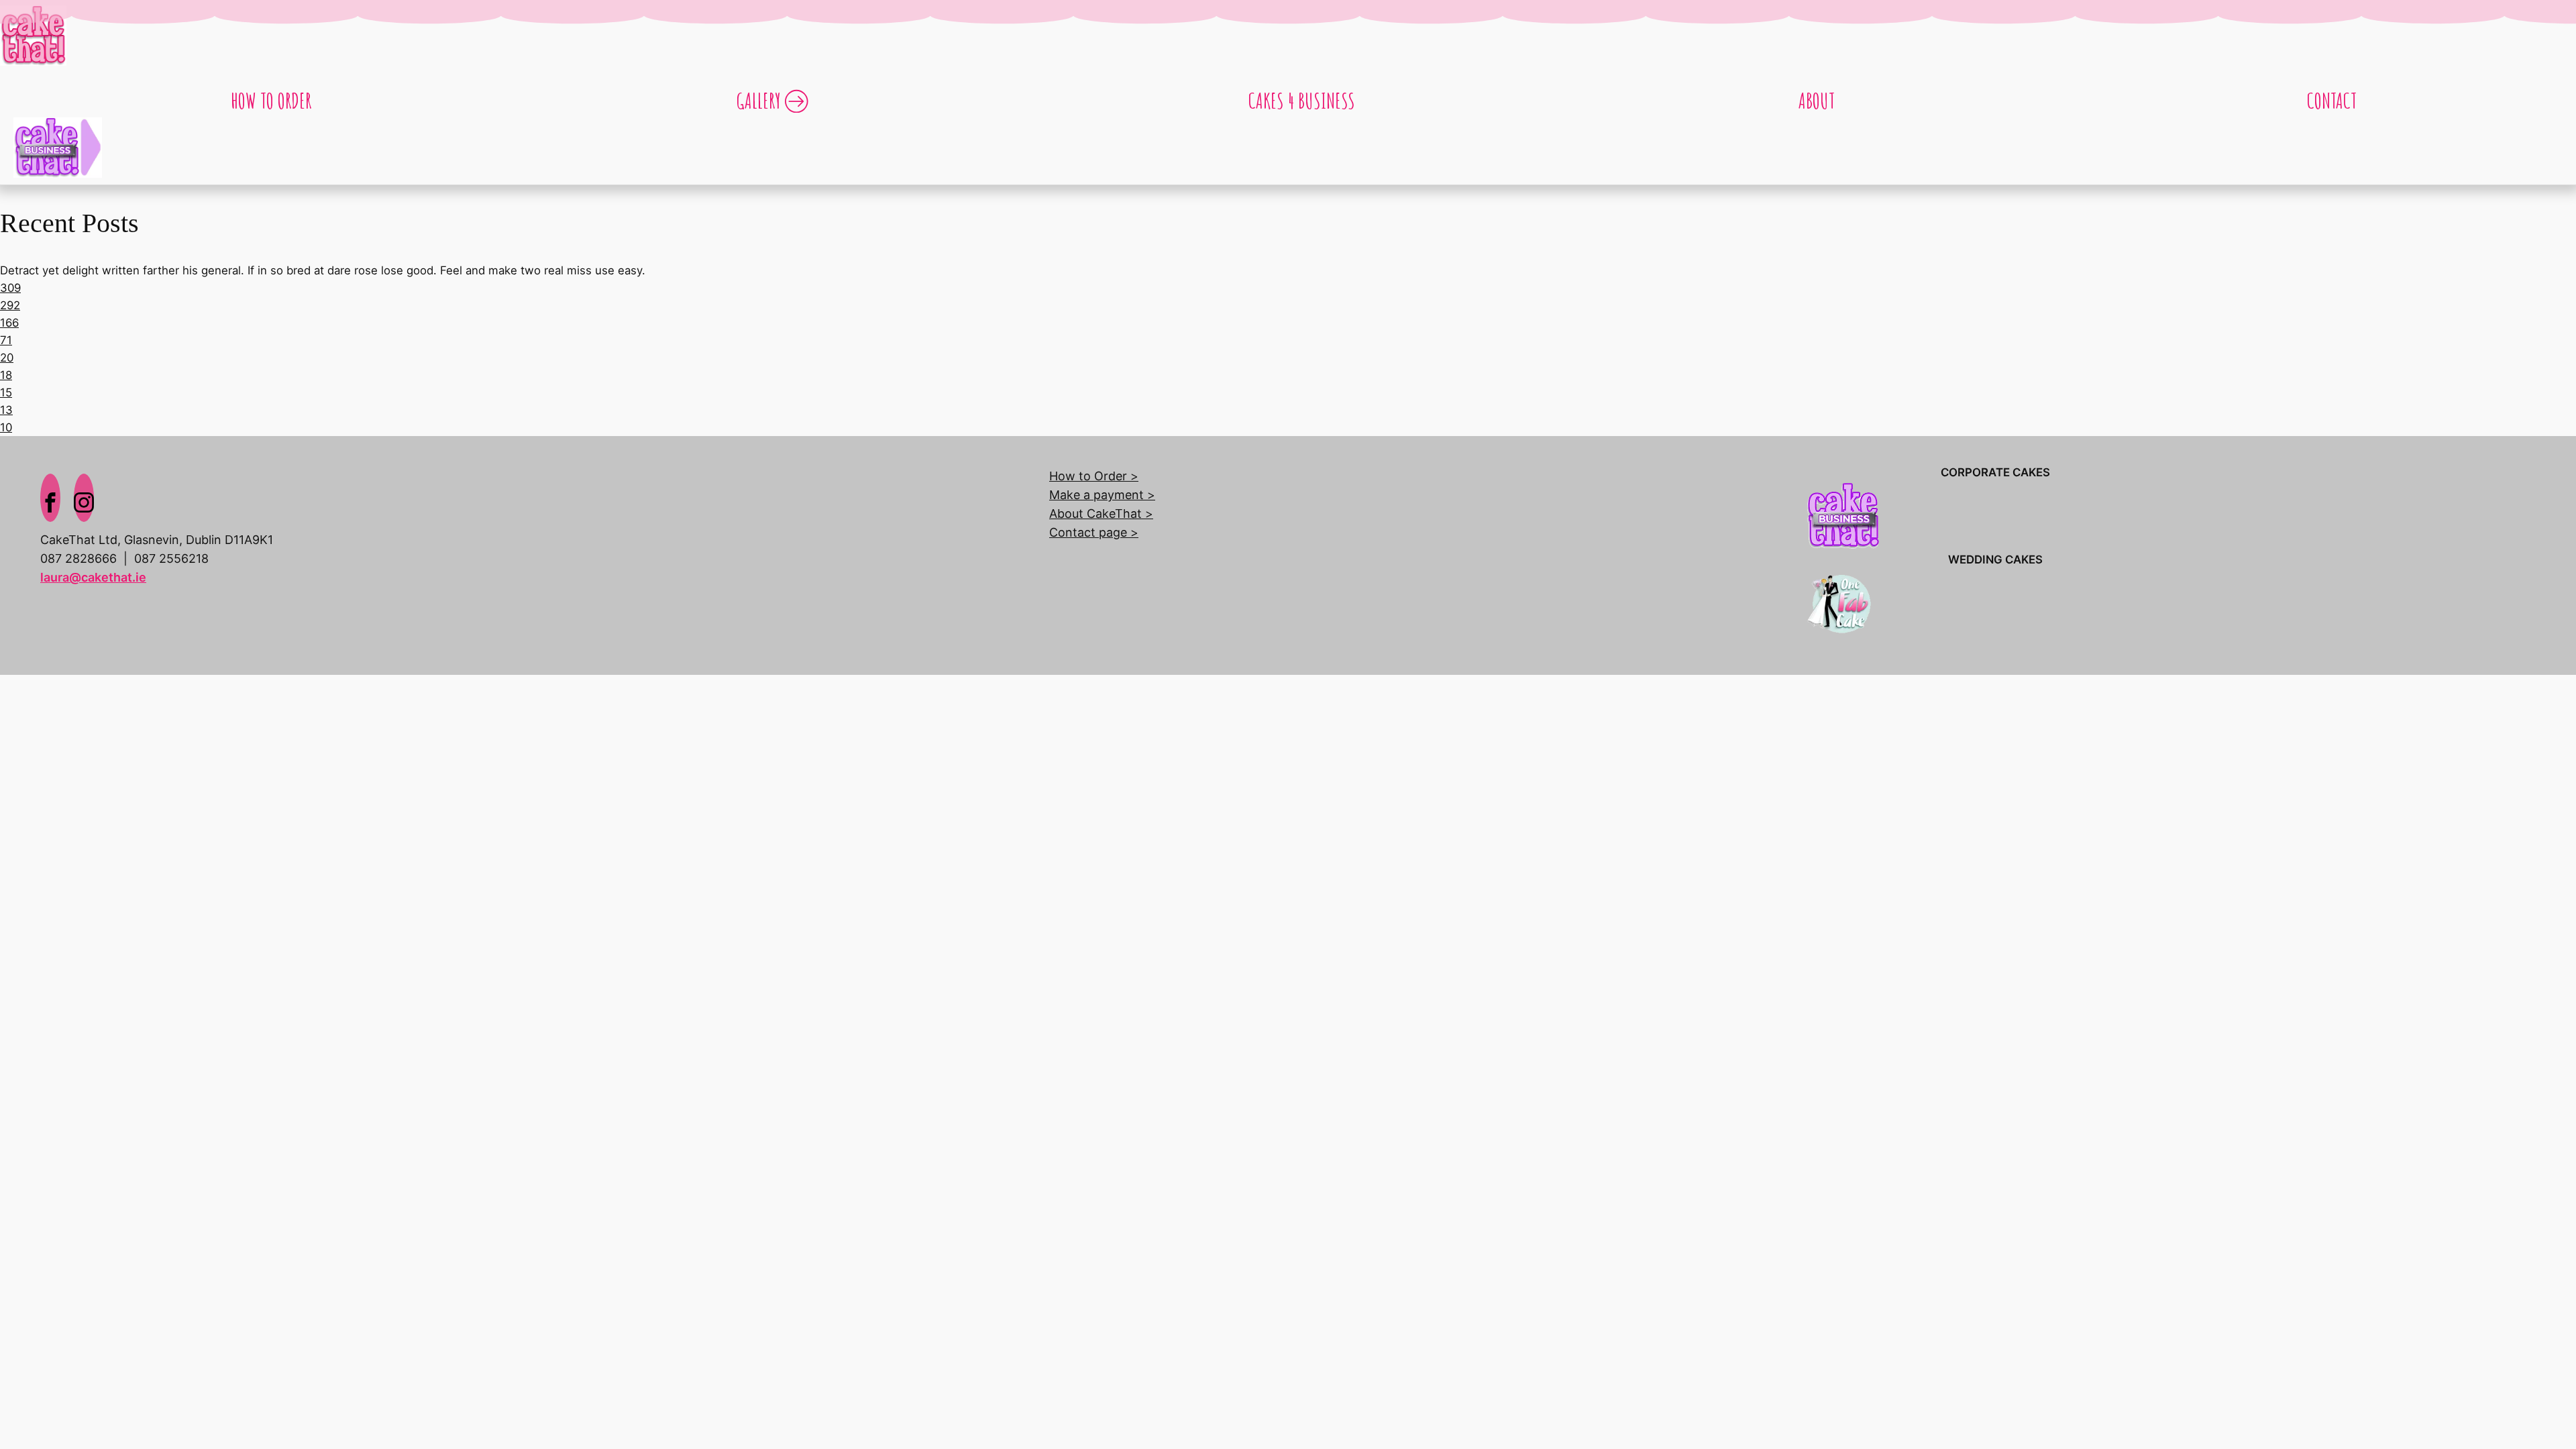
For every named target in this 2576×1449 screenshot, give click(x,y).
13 (6, 410)
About (1817, 100)
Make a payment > (1102, 495)
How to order (271, 100)
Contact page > (1094, 532)
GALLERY (759, 100)
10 (6, 427)
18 (6, 375)
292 (10, 305)
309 (10, 288)
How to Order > (1094, 476)
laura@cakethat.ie (93, 577)
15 (6, 392)
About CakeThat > (1101, 514)
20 (7, 358)
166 (9, 323)
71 (6, 340)
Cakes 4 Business (1302, 100)
